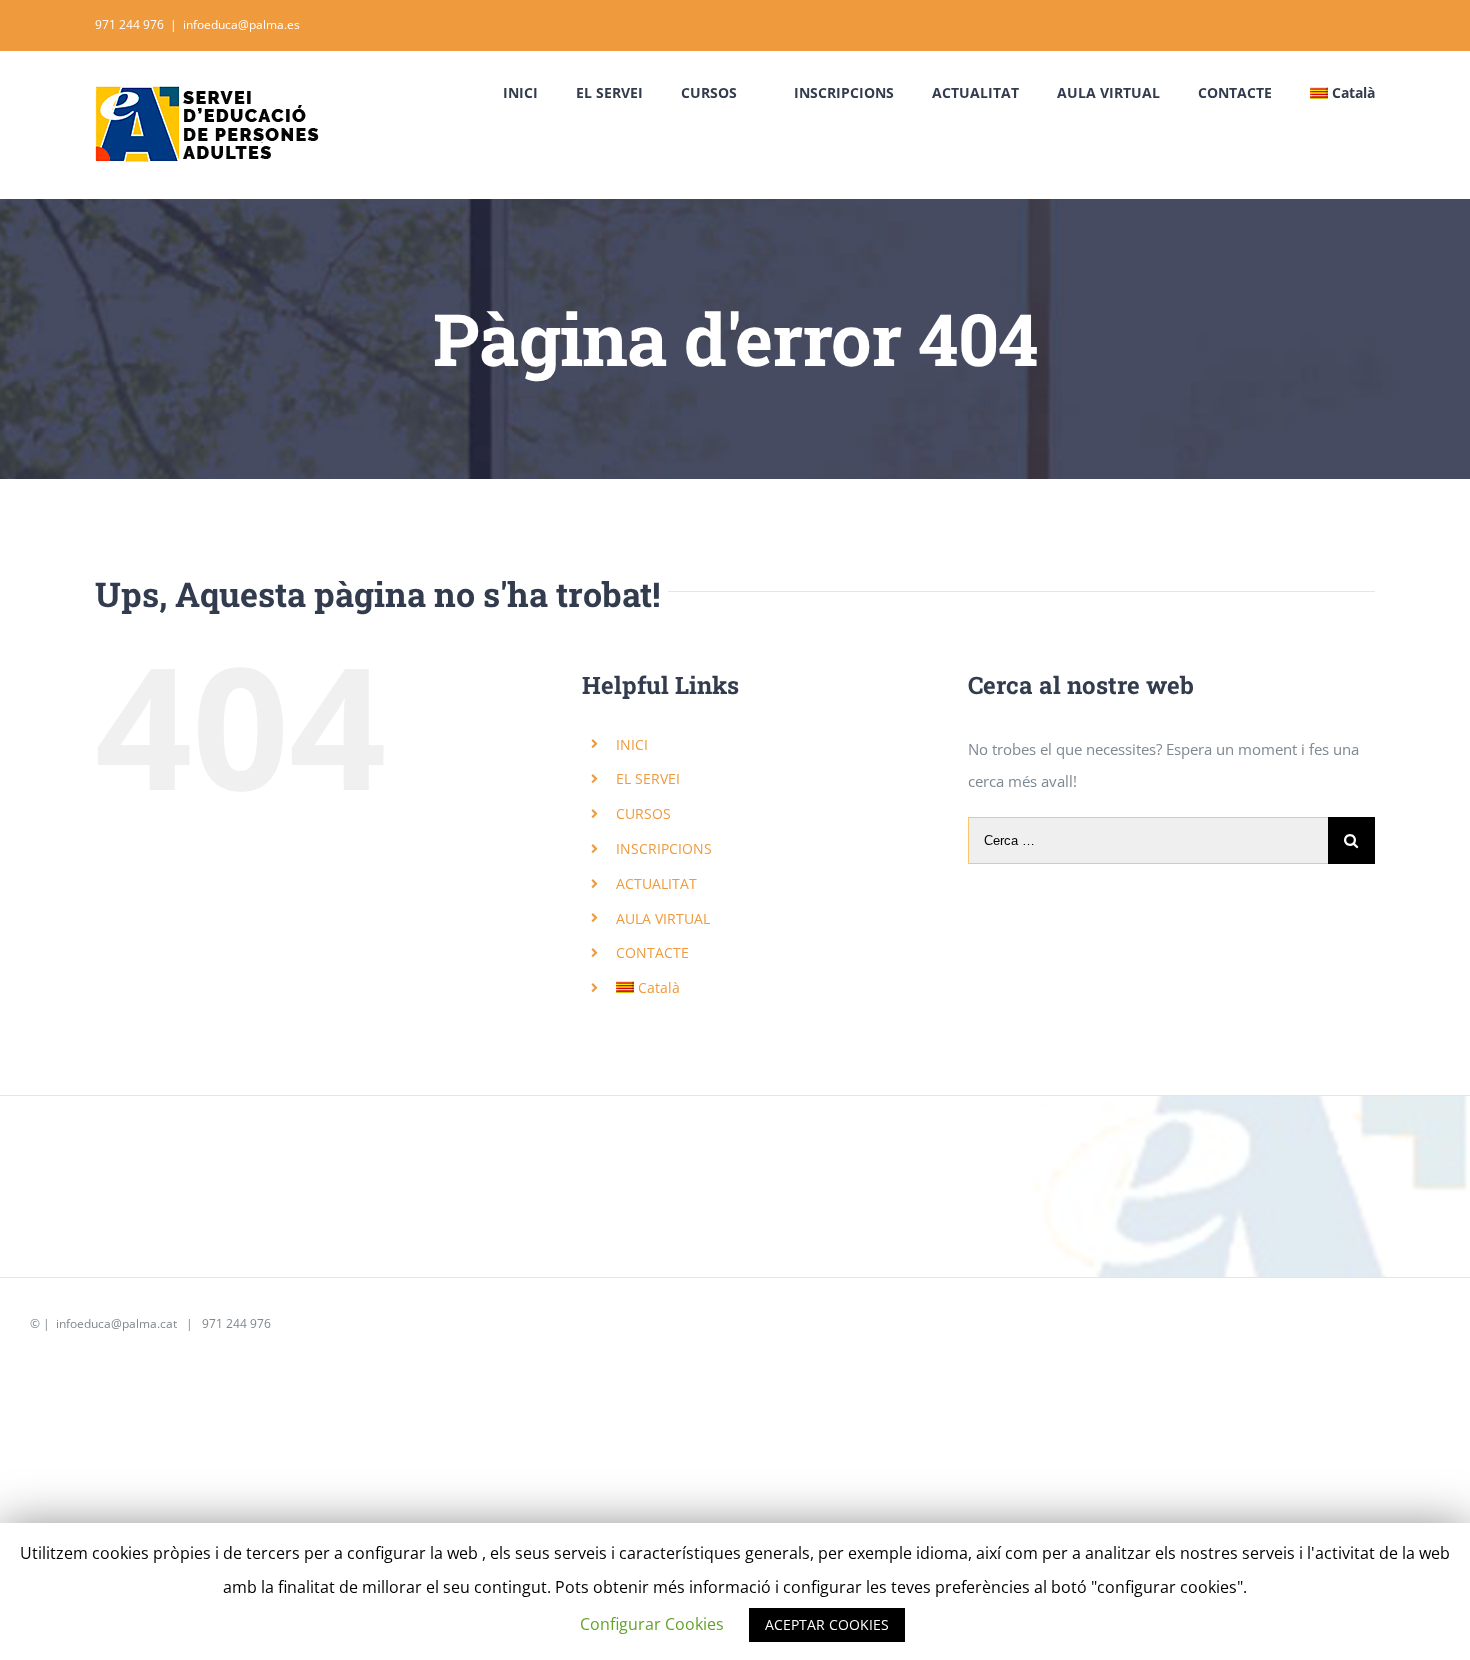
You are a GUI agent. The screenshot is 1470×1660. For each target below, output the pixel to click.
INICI (632, 744)
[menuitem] (539, 93)
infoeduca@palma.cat (115, 1323)
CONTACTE (652, 952)
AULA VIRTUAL (663, 918)
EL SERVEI (648, 778)
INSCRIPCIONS (664, 848)
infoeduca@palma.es (241, 24)
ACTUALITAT (656, 883)
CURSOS (643, 813)
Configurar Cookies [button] (652, 1624)
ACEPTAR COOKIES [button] (827, 1624)
